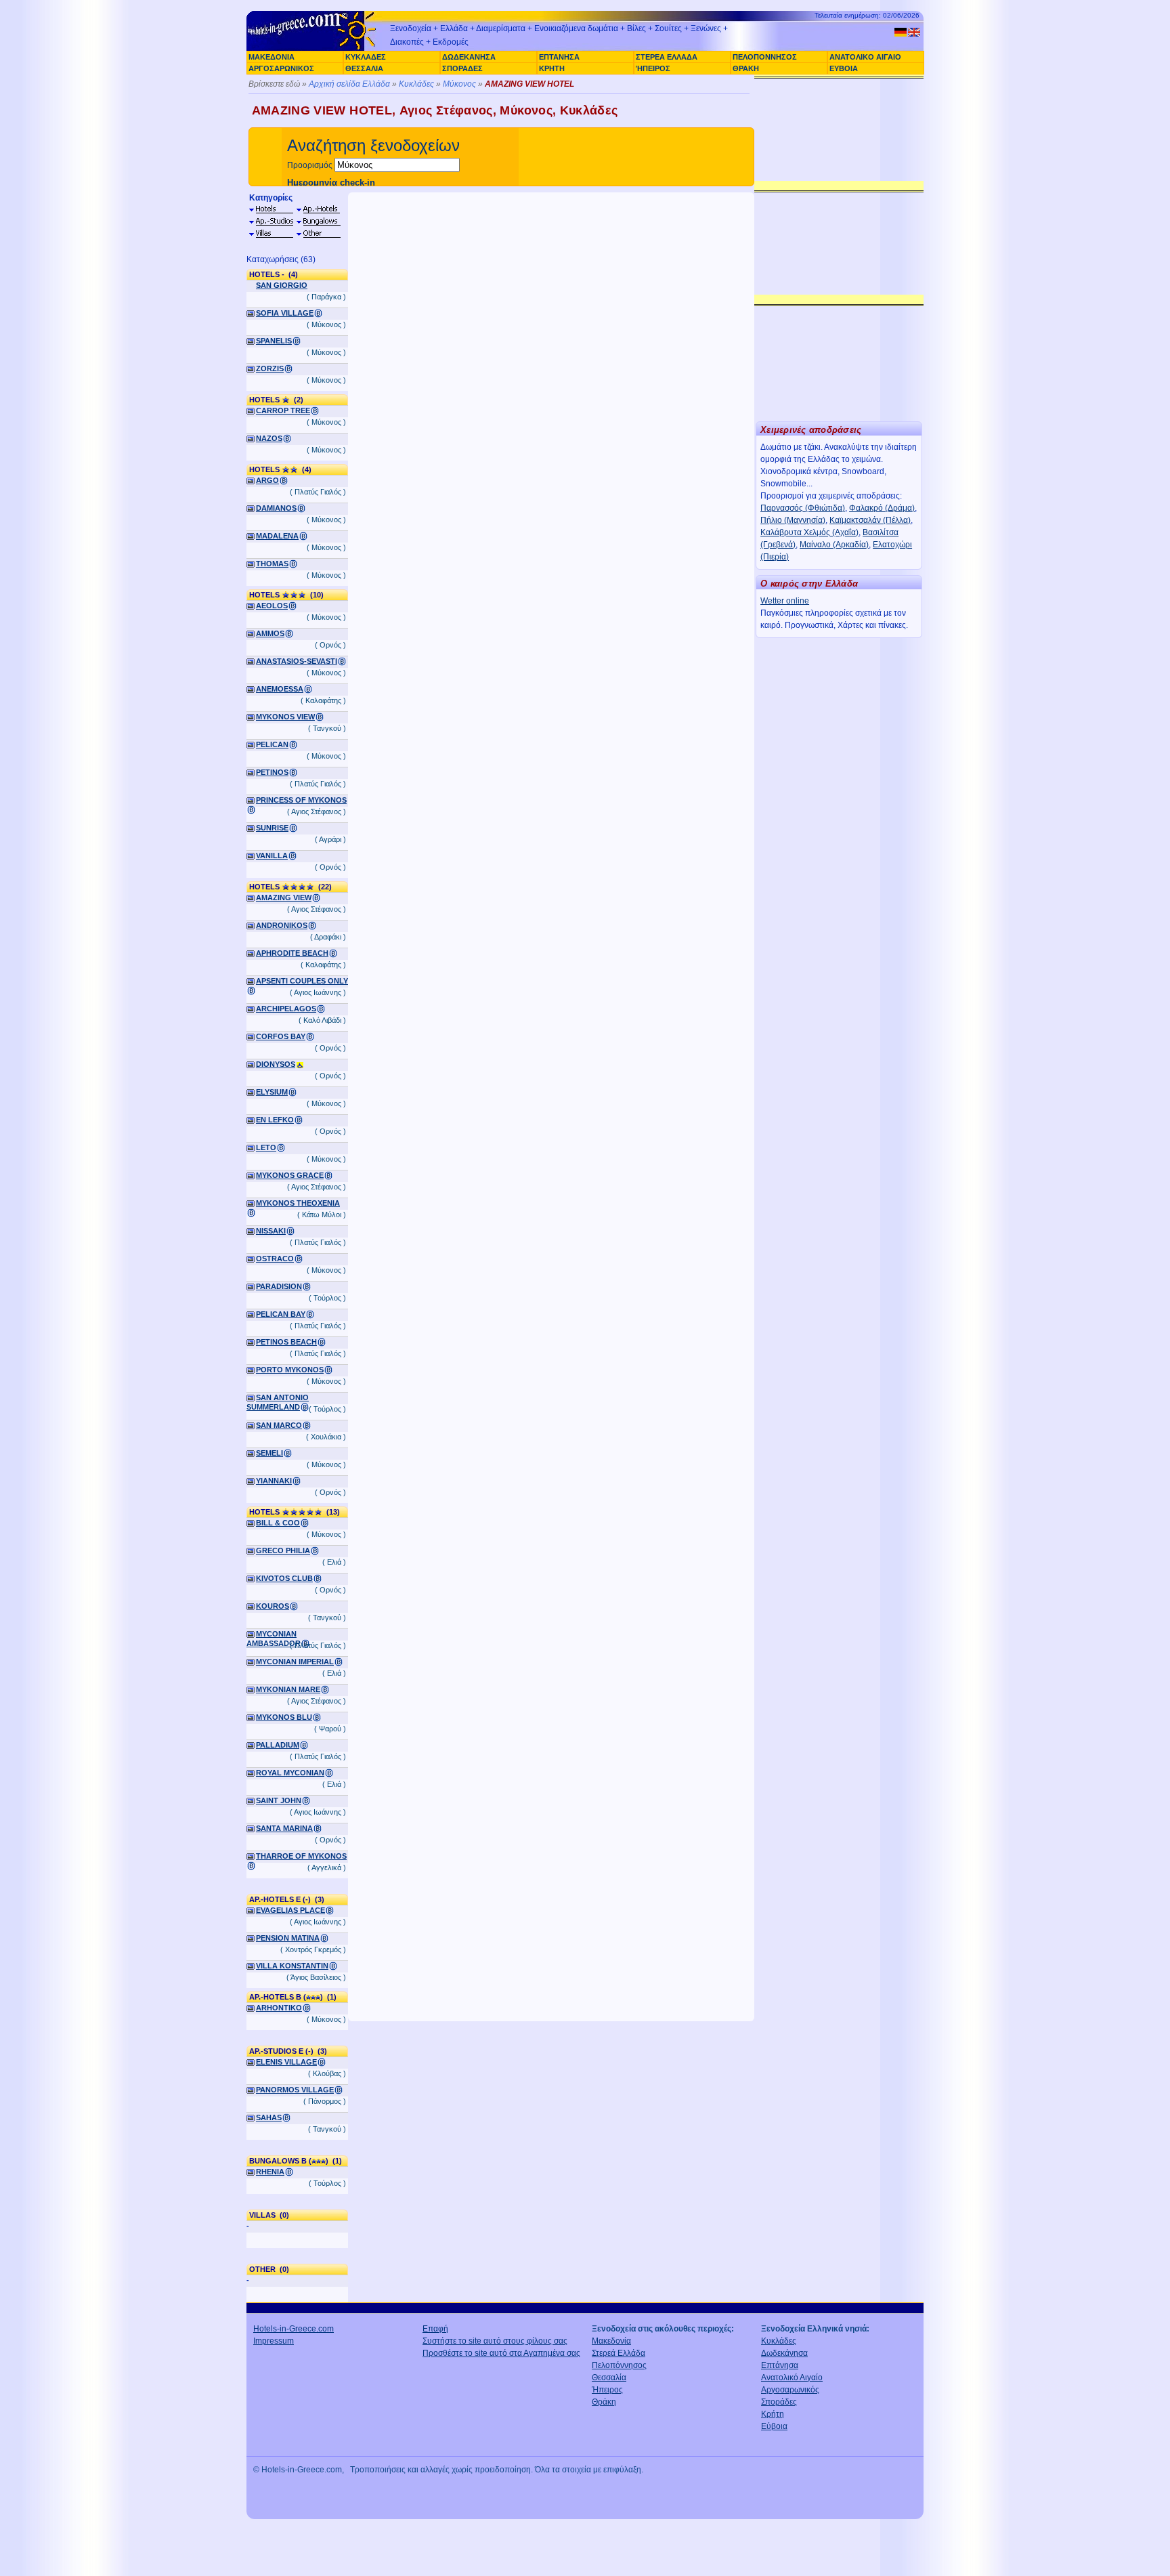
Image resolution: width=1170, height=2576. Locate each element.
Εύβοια (774, 2426)
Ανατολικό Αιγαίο (792, 2378)
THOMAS (272, 564)
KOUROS (273, 1606)
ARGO (267, 480)
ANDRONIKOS (282, 925)
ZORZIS (270, 368)
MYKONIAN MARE (288, 1689)
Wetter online (785, 601)
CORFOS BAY (281, 1036)
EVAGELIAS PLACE (290, 1910)
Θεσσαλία (609, 2378)
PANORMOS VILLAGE (295, 2090)
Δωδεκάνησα (784, 2353)
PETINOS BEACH (286, 1342)
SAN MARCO (279, 1425)
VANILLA (272, 856)
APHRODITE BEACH (292, 953)
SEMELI (269, 1453)
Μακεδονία (611, 2341)
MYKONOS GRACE (290, 1175)
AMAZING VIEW (284, 898)
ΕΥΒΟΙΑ (844, 68)
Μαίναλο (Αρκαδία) (834, 545)
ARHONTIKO (279, 2008)
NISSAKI (271, 1231)
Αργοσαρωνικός (790, 2390)
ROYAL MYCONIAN (290, 1773)
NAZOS (269, 438)
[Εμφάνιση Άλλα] (318, 234)
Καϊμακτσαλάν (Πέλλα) (870, 520)
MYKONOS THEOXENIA (298, 1203)
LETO (266, 1147)
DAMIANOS (276, 508)
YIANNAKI (274, 1481)
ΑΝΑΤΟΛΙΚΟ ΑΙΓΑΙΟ (865, 57)
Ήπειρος (607, 2390)
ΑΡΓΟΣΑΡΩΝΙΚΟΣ (281, 68)
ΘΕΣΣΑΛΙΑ (364, 68)
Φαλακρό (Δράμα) (882, 508)
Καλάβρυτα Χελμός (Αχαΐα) (809, 532)
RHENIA (270, 2172)
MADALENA (277, 536)
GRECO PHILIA (283, 1550)
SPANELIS (274, 341)
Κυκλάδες (416, 84)
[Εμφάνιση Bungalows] (318, 221)
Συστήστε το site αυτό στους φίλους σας (495, 2341)
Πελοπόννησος (619, 2365)
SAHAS (269, 2117)
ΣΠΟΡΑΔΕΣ (462, 68)
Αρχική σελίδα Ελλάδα (349, 84)
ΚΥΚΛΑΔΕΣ (366, 57)
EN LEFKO (275, 1120)
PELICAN (272, 744)
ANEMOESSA (280, 689)
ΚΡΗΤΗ (552, 68)
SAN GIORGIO (282, 285)
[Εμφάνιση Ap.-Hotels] (318, 209)
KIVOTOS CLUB (284, 1578)
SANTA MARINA (284, 1828)
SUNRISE (272, 828)
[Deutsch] (901, 32)
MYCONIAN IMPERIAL (295, 1662)
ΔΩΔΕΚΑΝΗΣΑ (469, 57)
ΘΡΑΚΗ (746, 68)
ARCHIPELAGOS (286, 1009)
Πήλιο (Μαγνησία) (793, 520)
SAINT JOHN (279, 1800)
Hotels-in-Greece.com (294, 2329)
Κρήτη (773, 2414)
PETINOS (272, 772)
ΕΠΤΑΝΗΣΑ (559, 57)
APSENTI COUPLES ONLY (302, 981)
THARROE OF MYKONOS (301, 1856)
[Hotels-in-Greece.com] (314, 49)
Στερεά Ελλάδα (619, 2353)
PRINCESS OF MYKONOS (301, 800)
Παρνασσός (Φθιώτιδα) (803, 508)
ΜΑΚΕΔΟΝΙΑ (272, 57)
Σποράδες (779, 2402)
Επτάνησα (780, 2365)
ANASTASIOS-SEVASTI (297, 661)
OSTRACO (275, 1259)
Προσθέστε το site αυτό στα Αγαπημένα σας (501, 2353)
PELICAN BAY (281, 1314)
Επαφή (435, 2329)
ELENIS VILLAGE (286, 2062)
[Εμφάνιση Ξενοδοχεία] (271, 209)
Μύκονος (459, 84)
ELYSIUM (272, 1092)
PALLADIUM (278, 1745)
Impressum (274, 2341)
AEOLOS (272, 606)
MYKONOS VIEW (285, 717)
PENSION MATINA (288, 1938)
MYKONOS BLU (284, 1717)
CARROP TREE (283, 410)
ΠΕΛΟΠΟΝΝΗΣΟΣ (765, 57)
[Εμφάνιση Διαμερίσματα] (271, 221)
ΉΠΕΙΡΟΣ (653, 68)
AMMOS (270, 633)
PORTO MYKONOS (290, 1370)
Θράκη (604, 2402)
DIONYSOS (276, 1064)
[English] (914, 32)
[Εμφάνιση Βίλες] (271, 234)
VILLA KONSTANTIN (292, 1966)
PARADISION (279, 1286)
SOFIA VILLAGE (285, 313)
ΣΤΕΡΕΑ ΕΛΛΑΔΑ (667, 57)
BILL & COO (278, 1523)
